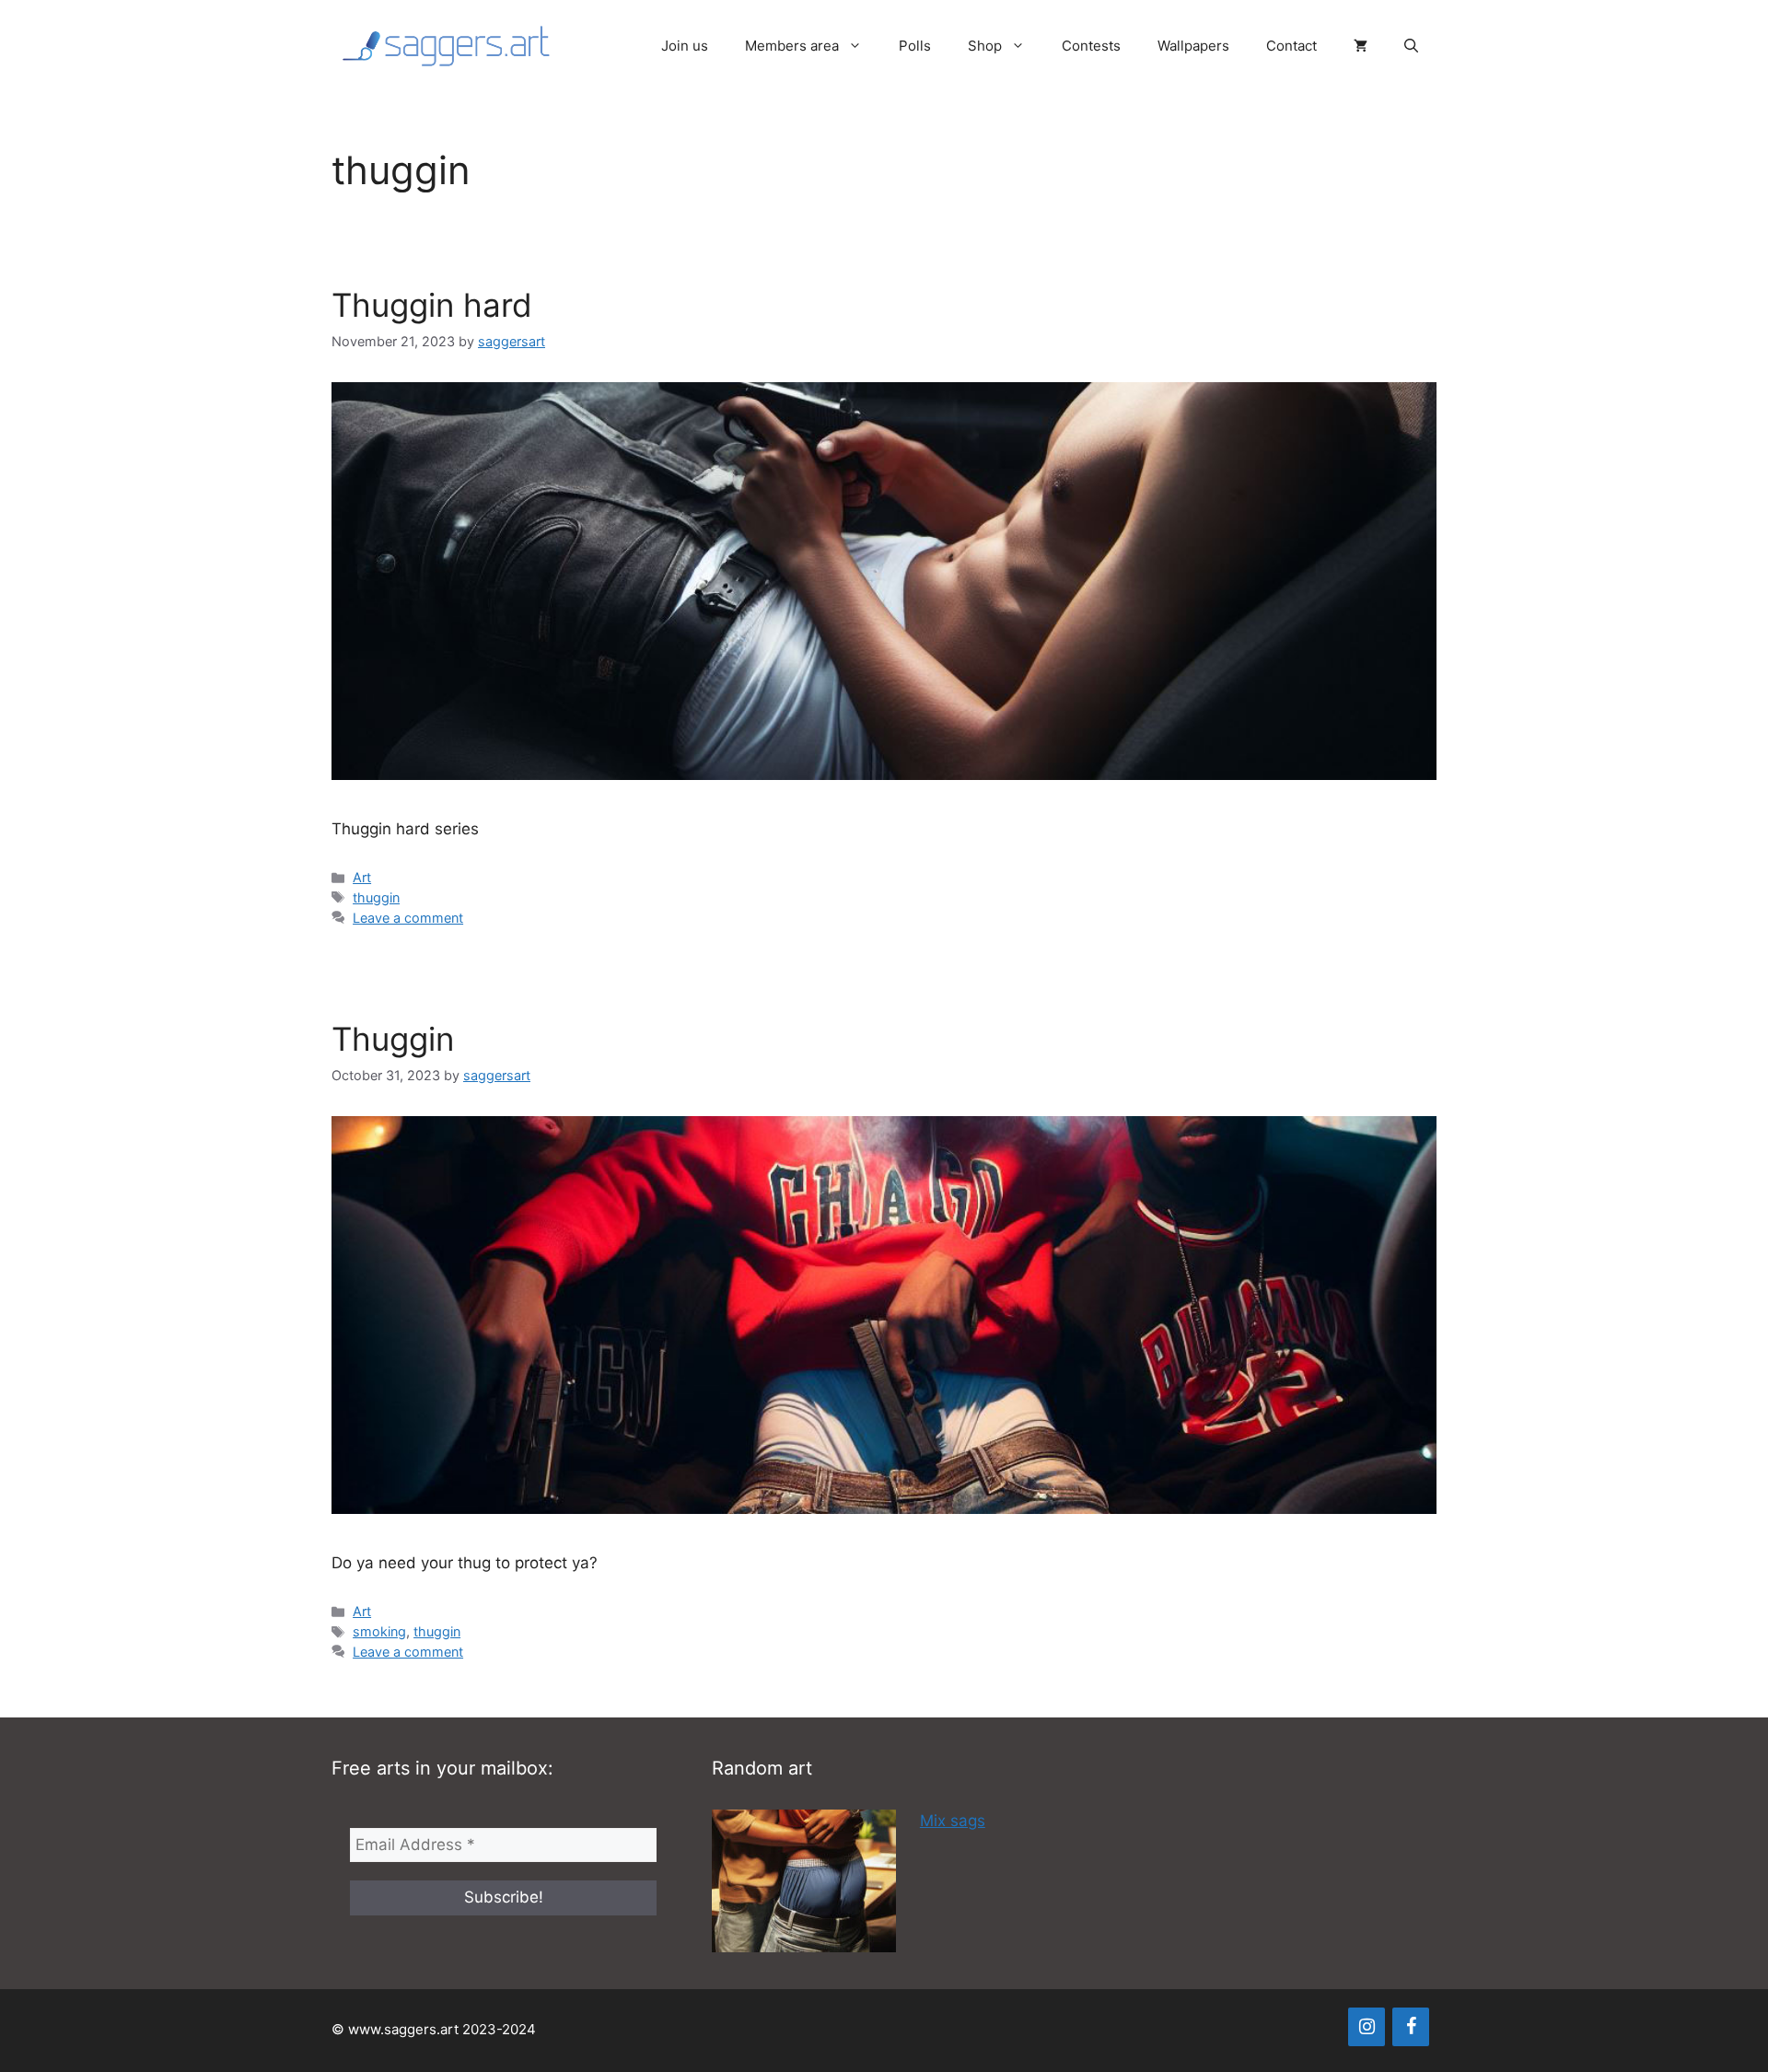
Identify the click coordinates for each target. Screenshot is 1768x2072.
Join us (685, 46)
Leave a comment (408, 918)
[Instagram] (1367, 2027)
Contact (1291, 46)
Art (362, 877)
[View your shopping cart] (1361, 46)
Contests (1091, 46)
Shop (985, 46)
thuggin (376, 897)
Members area (792, 46)
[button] (1411, 46)
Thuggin (393, 1039)
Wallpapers (1193, 46)
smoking (379, 1631)
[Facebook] (1411, 2027)
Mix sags (953, 1821)
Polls (915, 46)
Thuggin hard (432, 305)
